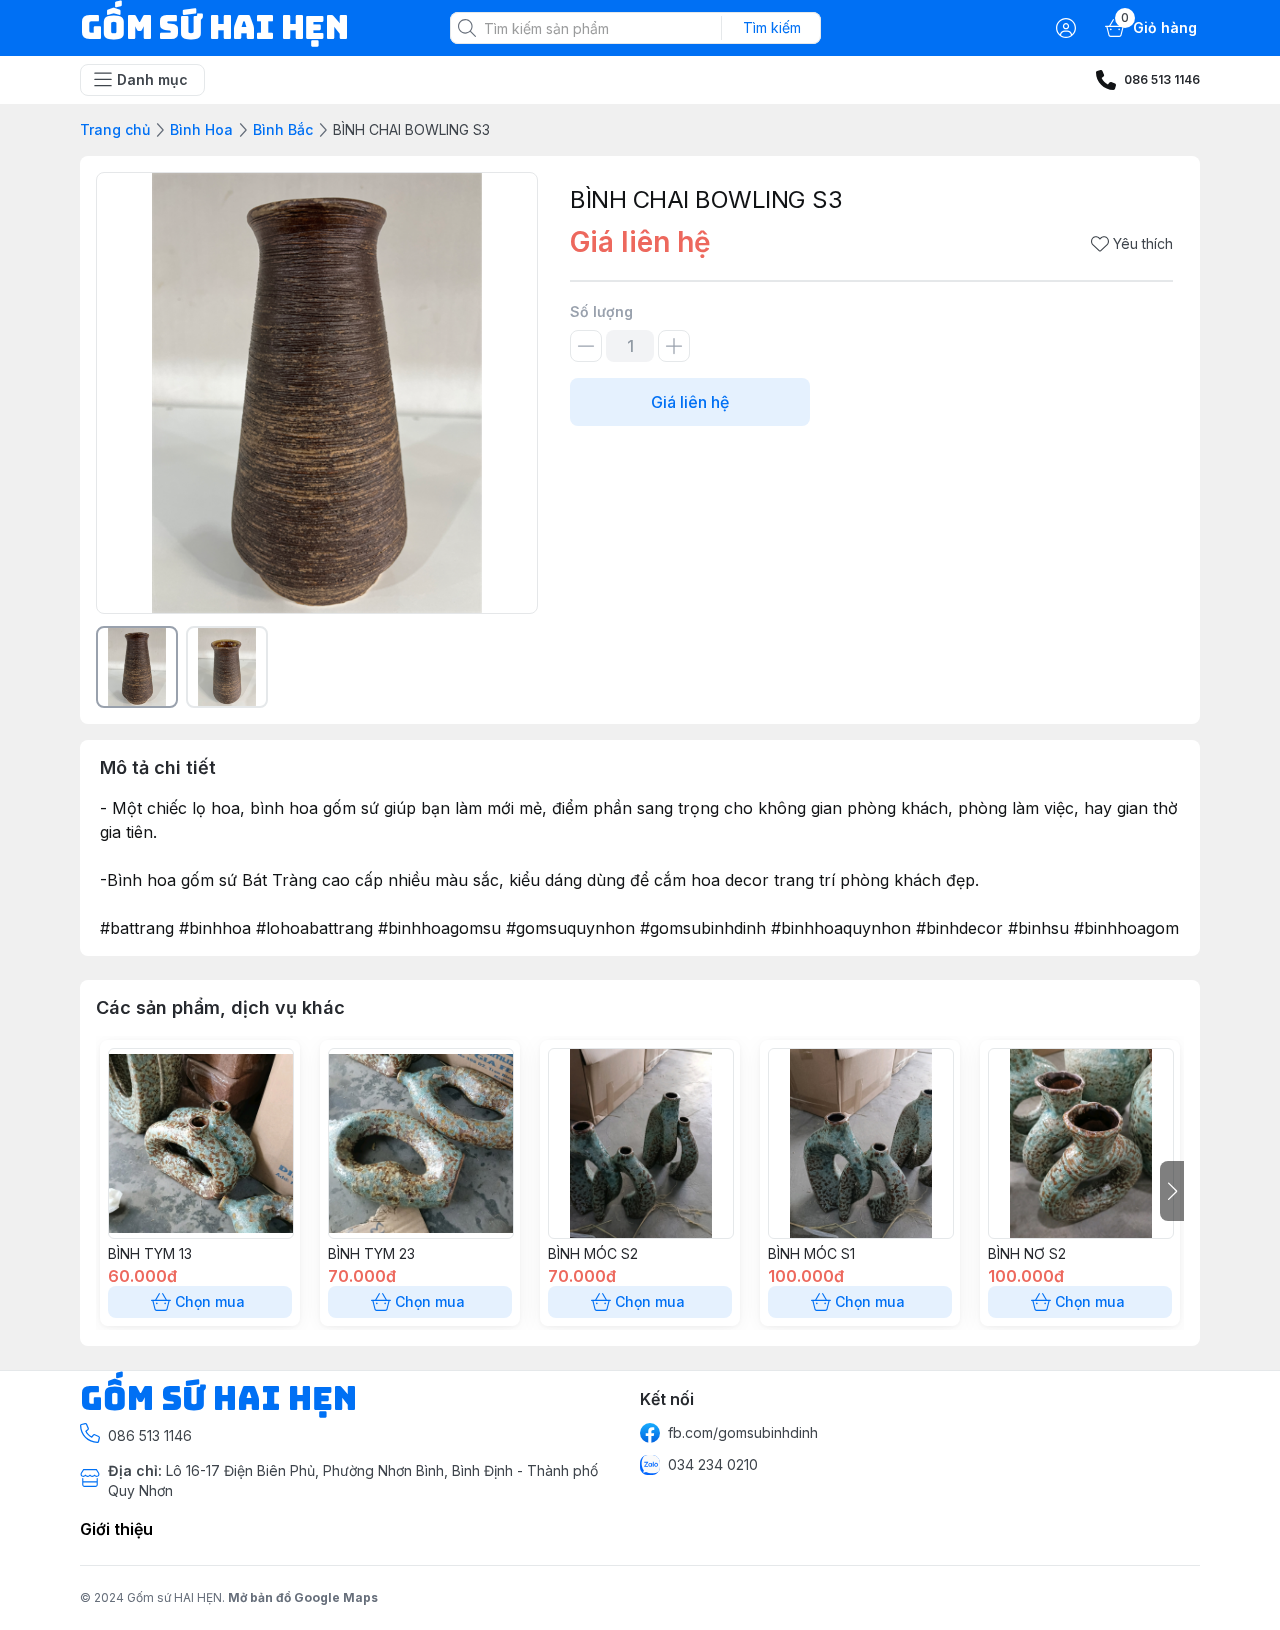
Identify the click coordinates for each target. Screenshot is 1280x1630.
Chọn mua (210, 1301)
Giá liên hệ (690, 402)
